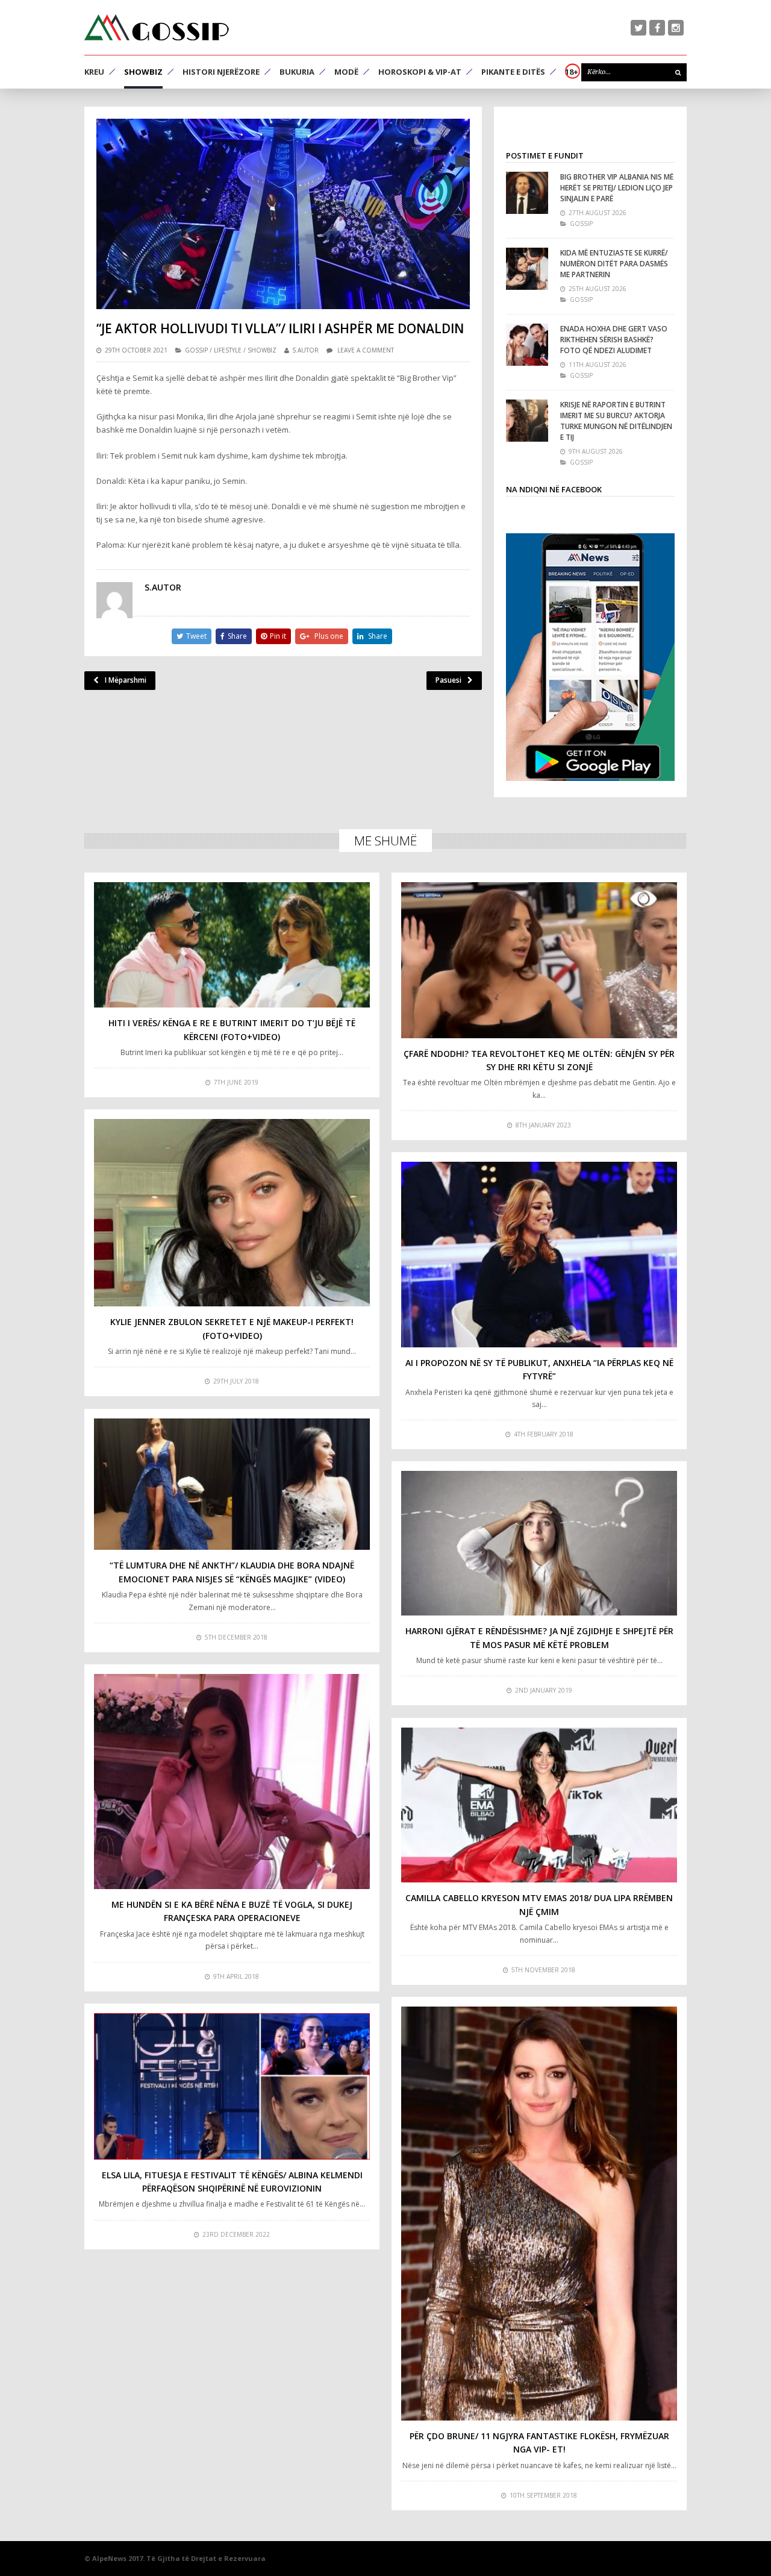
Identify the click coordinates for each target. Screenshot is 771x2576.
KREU (94, 72)
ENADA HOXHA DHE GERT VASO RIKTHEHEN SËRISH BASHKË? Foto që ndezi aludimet (614, 340)
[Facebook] (657, 28)
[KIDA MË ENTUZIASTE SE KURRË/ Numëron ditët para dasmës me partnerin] (527, 269)
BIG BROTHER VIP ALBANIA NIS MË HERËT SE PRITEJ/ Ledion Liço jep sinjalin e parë (617, 188)
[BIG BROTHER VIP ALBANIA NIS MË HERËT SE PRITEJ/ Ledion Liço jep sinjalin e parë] (527, 193)
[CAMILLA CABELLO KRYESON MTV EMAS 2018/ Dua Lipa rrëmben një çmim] (539, 1805)
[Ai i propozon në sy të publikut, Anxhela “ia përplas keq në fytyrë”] (539, 1255)
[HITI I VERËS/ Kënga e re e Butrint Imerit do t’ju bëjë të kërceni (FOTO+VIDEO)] (232, 945)
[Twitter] (638, 28)
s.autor (305, 350)
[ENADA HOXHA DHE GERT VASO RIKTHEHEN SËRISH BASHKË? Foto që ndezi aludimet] (527, 345)
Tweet (196, 636)
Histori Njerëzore (221, 72)
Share (237, 636)
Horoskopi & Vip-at (420, 72)
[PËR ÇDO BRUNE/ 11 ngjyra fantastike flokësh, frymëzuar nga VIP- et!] (539, 2214)
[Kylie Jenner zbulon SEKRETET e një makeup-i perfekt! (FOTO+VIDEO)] (232, 1213)
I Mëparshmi (126, 680)
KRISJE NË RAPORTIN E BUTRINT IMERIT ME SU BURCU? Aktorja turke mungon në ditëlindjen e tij (616, 421)
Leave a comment (366, 350)
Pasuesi (448, 680)
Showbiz (143, 72)
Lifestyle (228, 350)
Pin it (278, 636)
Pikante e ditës (513, 72)
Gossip (196, 350)
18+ (572, 72)
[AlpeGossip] (157, 27)
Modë (346, 72)
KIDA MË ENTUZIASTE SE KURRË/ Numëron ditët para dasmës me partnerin (614, 264)
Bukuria (297, 72)
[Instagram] (676, 28)
